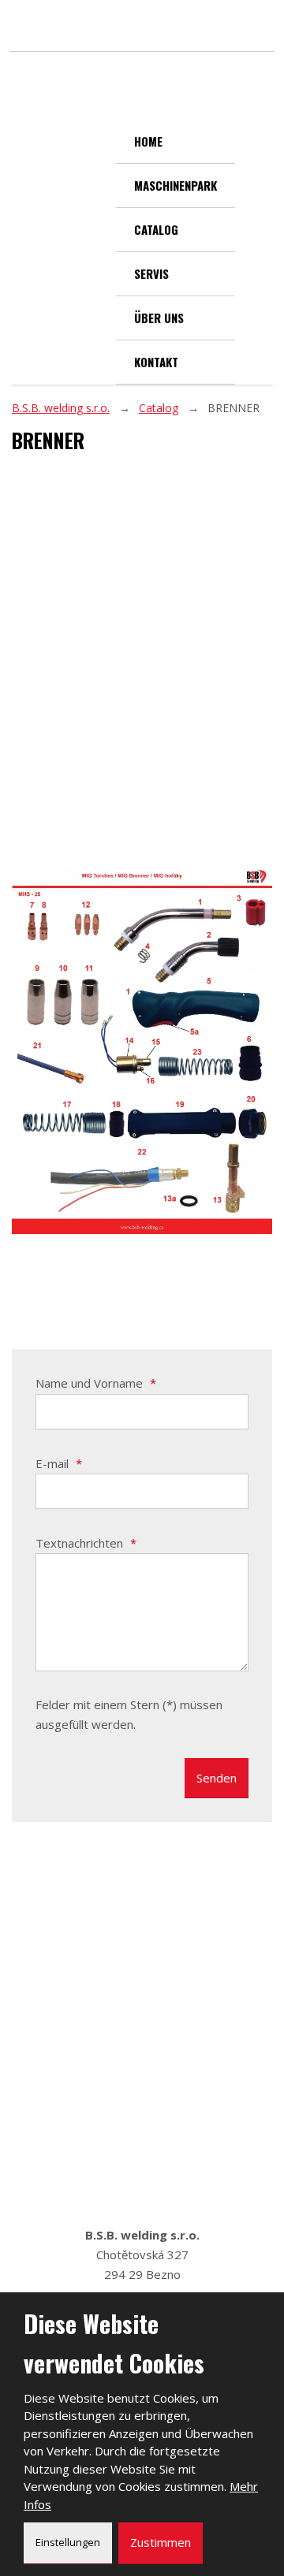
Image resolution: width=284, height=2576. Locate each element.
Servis (151, 273)
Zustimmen (161, 2542)
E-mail (59, 1463)
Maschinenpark (176, 185)
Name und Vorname (96, 1383)
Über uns (159, 318)
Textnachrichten (86, 1543)
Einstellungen (68, 2542)
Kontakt (156, 362)
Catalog (156, 229)
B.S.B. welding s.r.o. (61, 408)
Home (148, 141)
